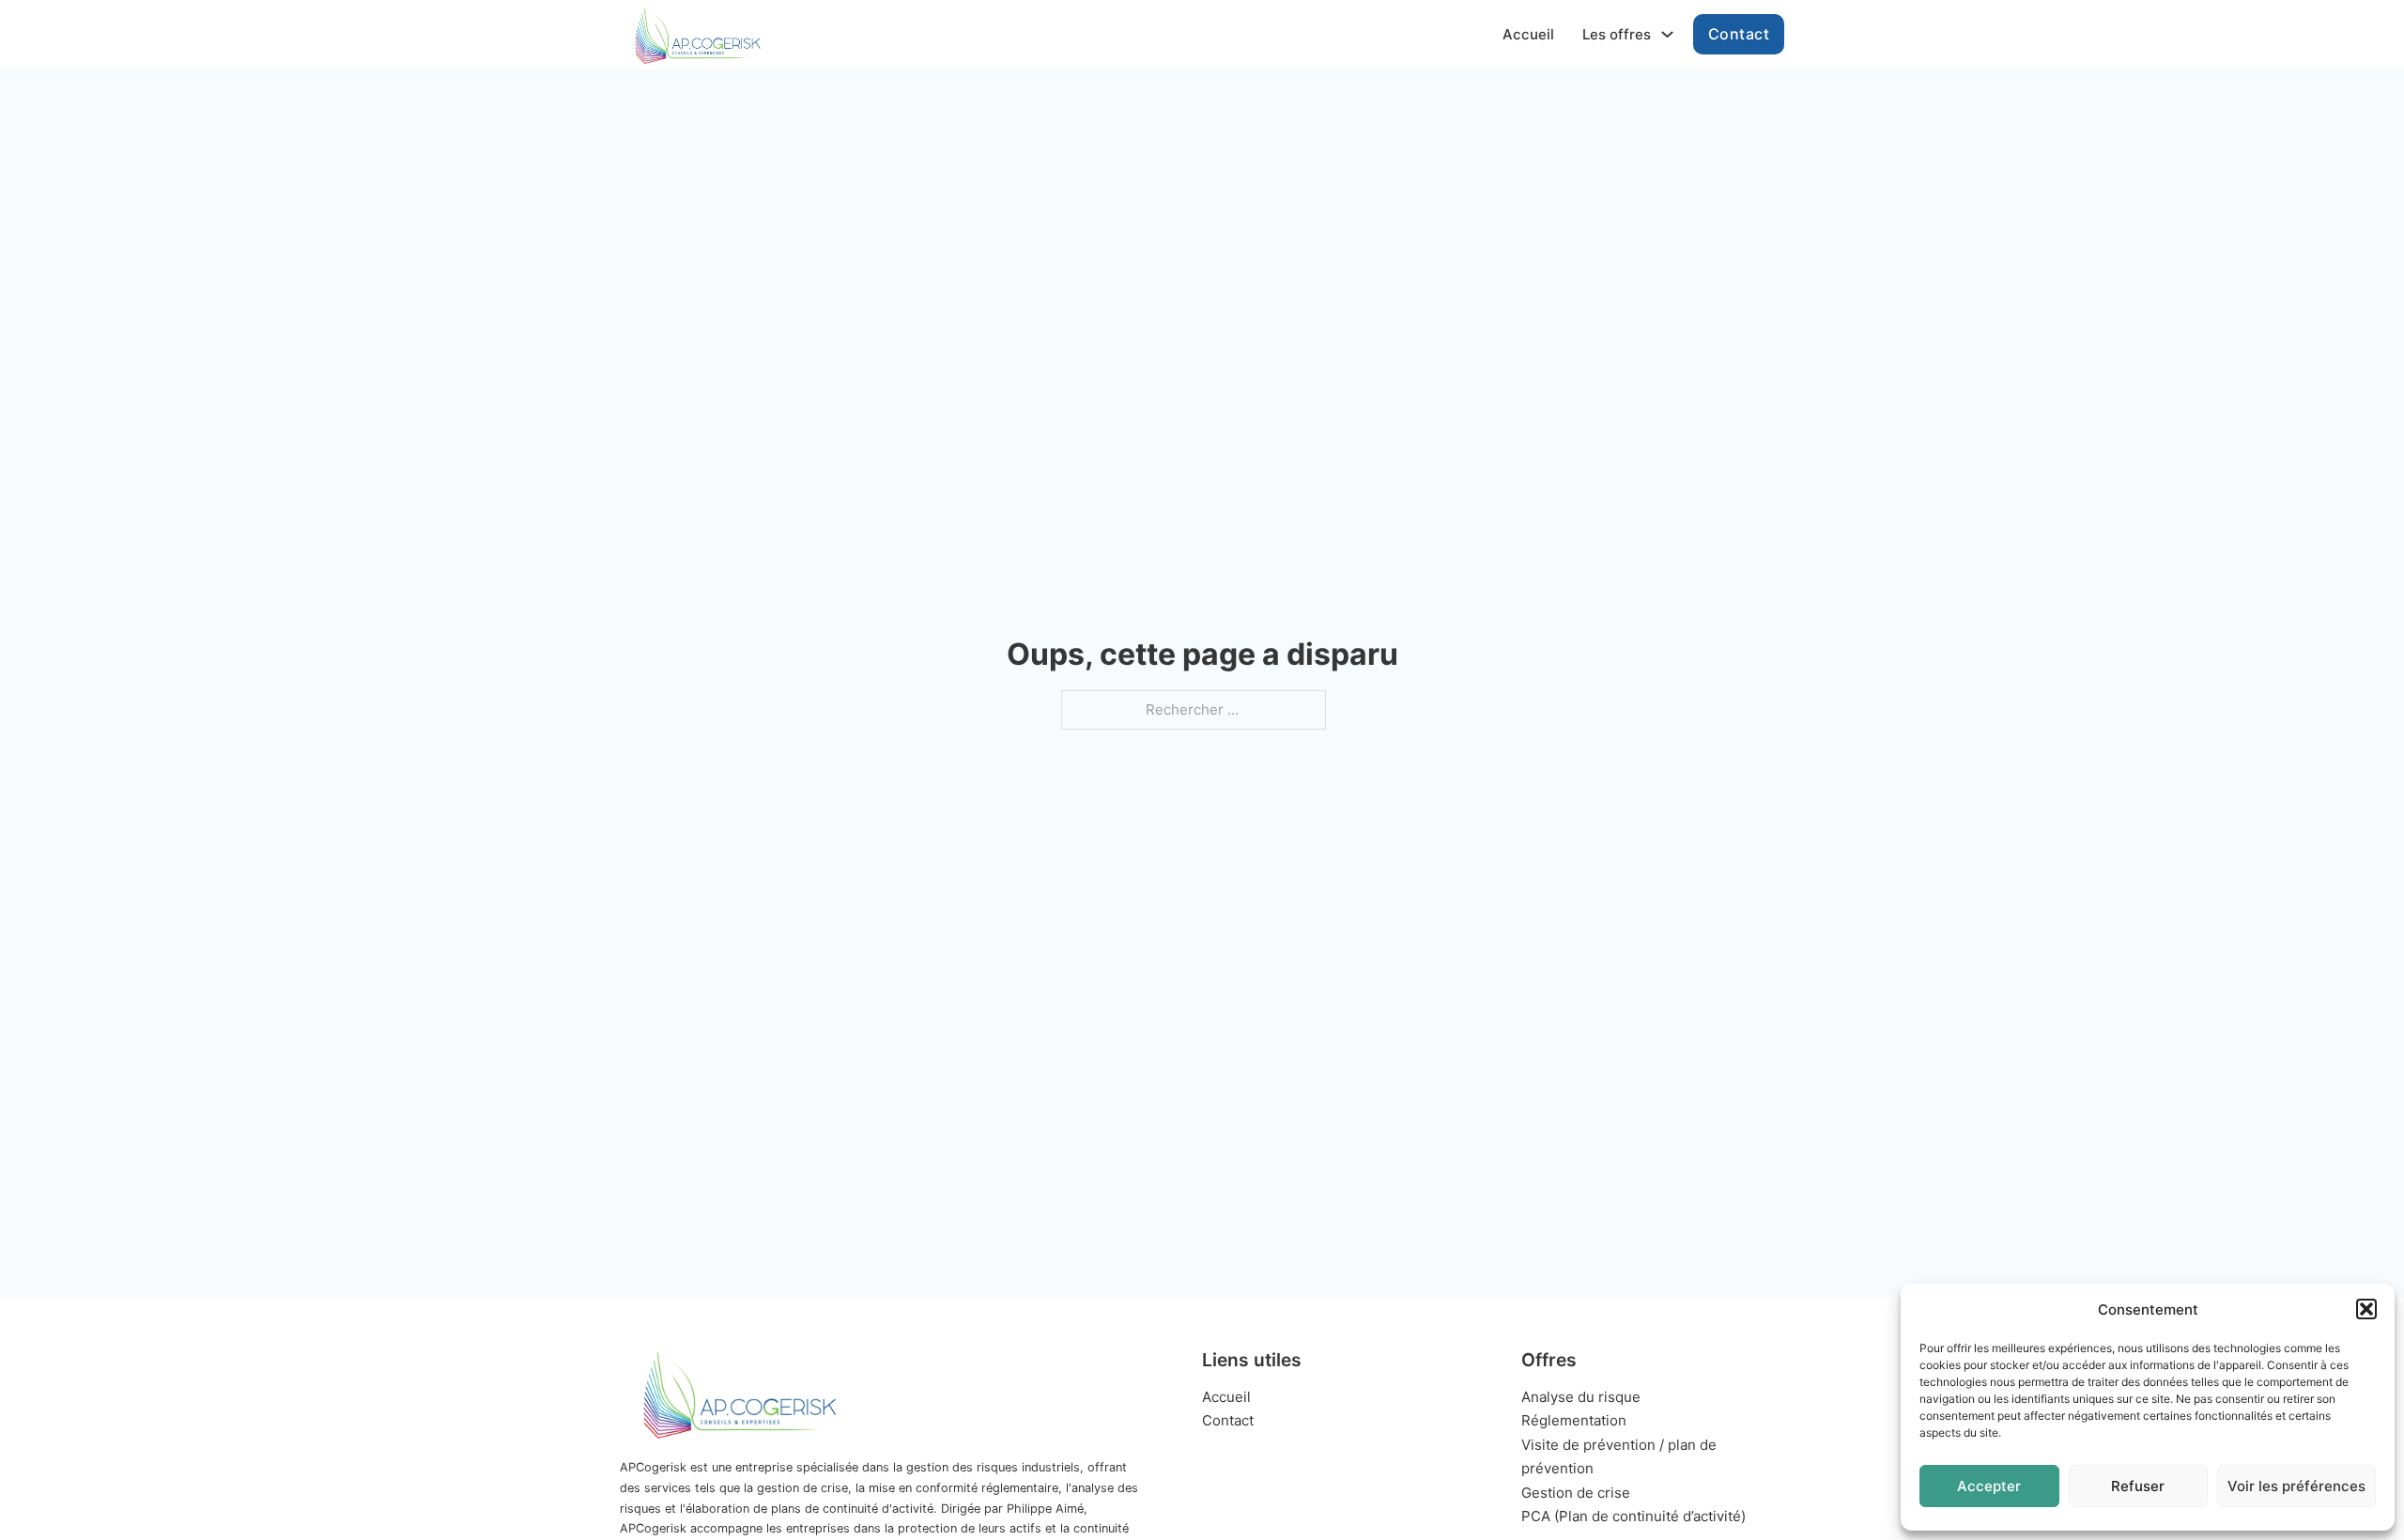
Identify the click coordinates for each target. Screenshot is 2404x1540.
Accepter (1989, 1486)
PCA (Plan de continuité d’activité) (1633, 1516)
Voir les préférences (2296, 1486)
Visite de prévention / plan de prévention (1619, 1457)
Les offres (1617, 34)
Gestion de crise (1576, 1493)
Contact (1739, 34)
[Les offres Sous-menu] (1667, 34)
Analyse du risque (1581, 1397)
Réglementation (1574, 1420)
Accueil (1528, 34)
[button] (2366, 1309)
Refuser (2138, 1486)
